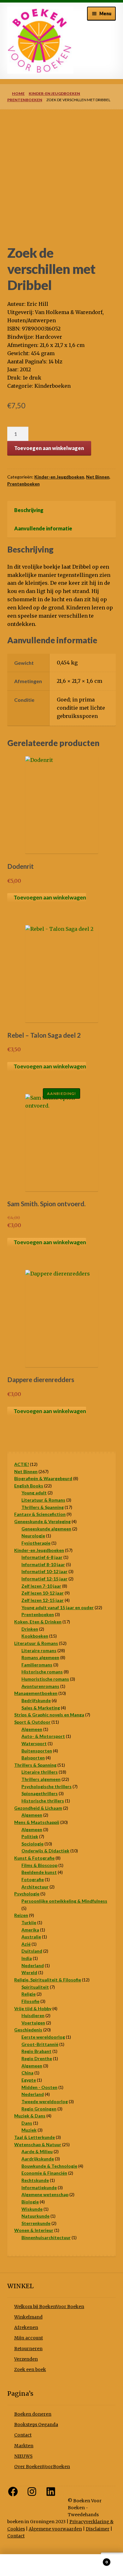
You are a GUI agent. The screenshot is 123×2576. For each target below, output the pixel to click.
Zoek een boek (30, 2370)
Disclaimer (98, 2529)
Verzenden (26, 2359)
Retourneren (28, 2349)
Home (18, 93)
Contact (23, 2435)
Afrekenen (26, 2328)
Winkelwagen (95, 2560)
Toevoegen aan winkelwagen (49, 448)
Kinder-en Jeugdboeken (54, 93)
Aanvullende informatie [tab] (43, 528)
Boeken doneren (33, 2414)
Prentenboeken (25, 100)
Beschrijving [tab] (29, 510)
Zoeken (61, 2565)
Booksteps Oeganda (36, 2425)
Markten (24, 2446)
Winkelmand (28, 2317)
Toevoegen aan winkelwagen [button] (50, 897)
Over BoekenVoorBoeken (42, 2467)
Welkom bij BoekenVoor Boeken (49, 2307)
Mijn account (29, 2338)
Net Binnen (98, 477)
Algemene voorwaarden (55, 2529)
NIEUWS (23, 2456)
